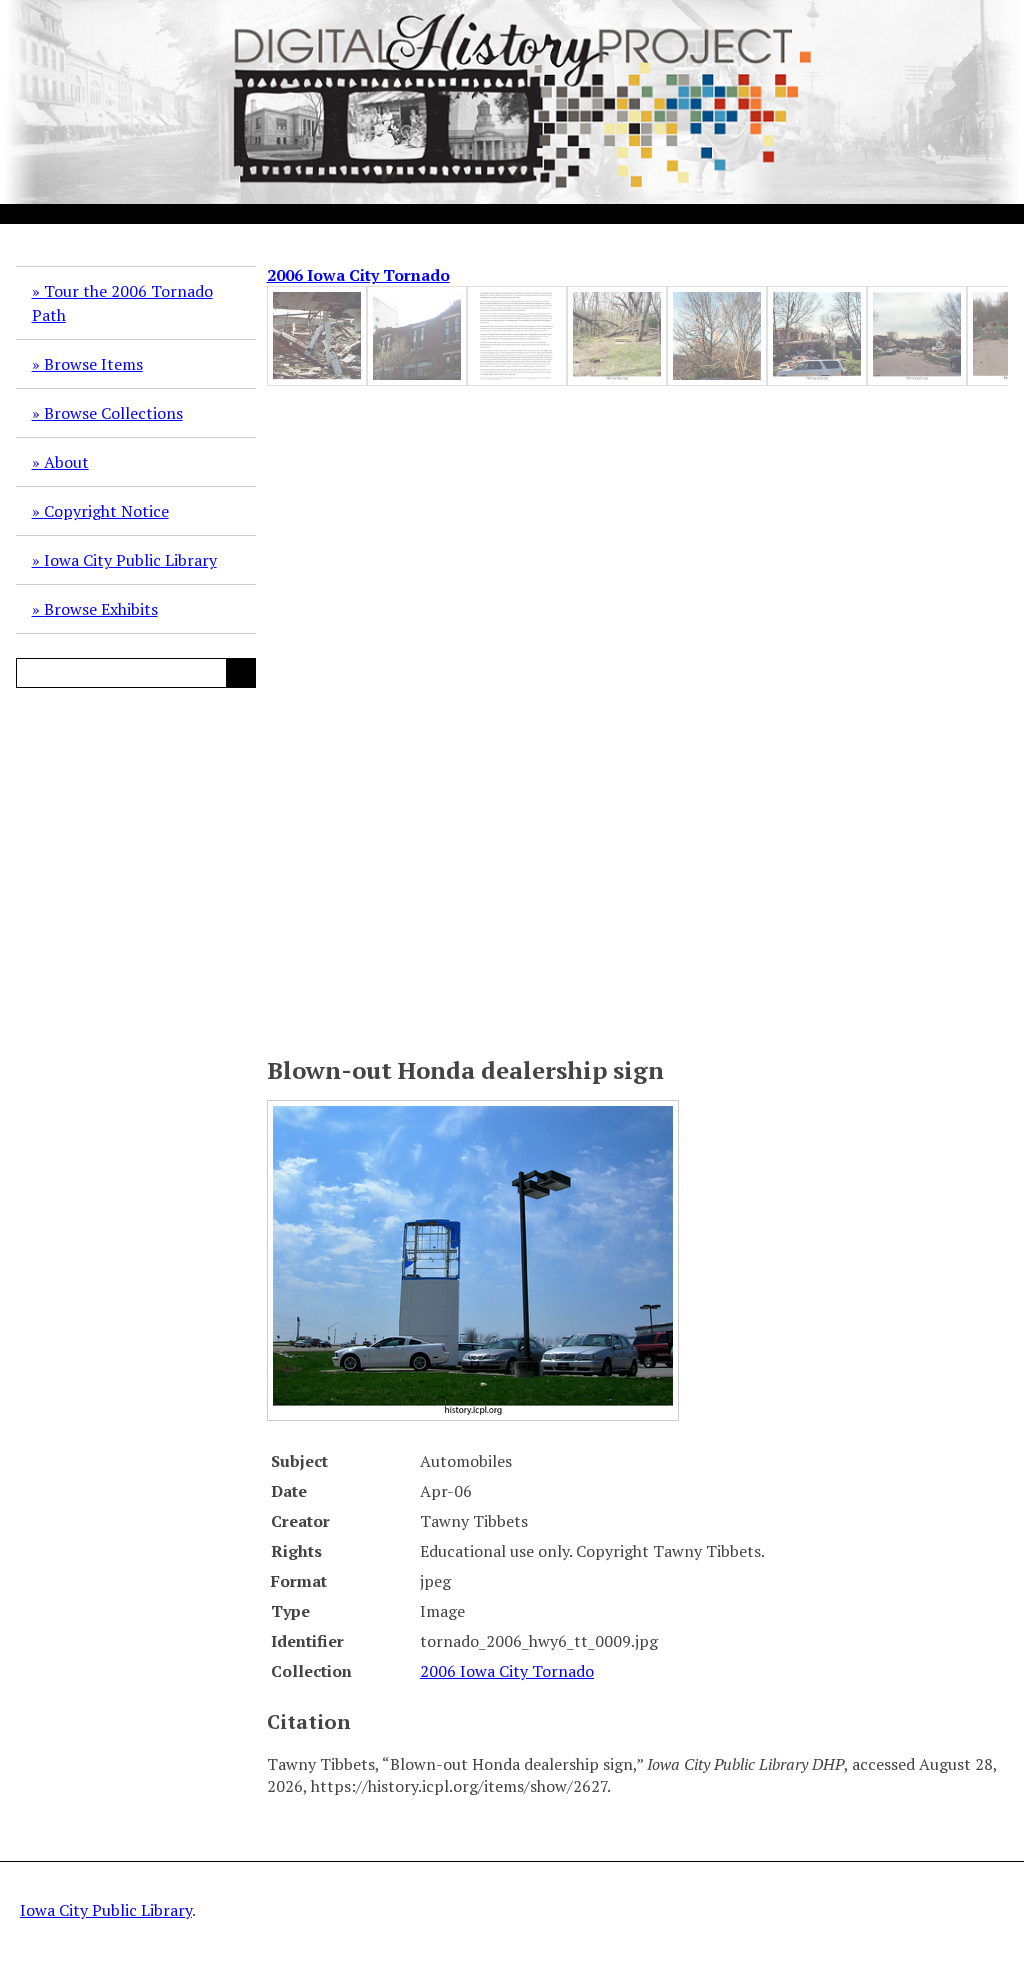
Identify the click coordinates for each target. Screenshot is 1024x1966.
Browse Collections (113, 413)
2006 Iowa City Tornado (358, 275)
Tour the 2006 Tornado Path (122, 303)
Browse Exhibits (101, 609)
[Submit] (241, 673)
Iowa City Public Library (130, 560)
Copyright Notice (106, 511)
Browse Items (93, 364)
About (66, 462)
